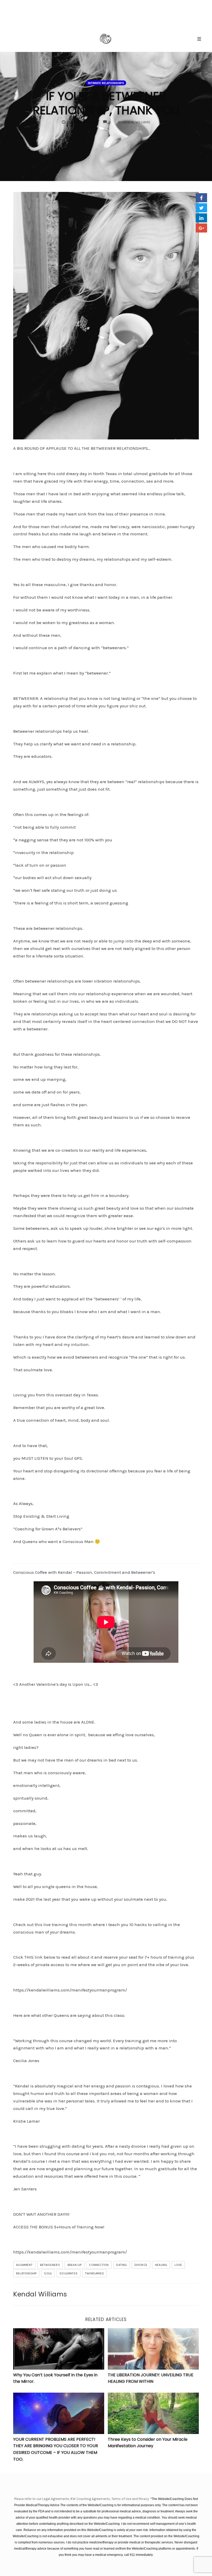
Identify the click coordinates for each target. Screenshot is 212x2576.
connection (99, 2265)
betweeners (50, 2265)
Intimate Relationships (106, 83)
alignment (24, 2265)
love (178, 2265)
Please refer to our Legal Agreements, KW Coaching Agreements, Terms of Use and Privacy (82, 2499)
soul (48, 2273)
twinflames (94, 2273)
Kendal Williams (40, 2294)
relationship (26, 2273)
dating (121, 2265)
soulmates (69, 2273)
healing (161, 2265)
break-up (75, 2265)
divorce (141, 2265)
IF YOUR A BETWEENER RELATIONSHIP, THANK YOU (106, 103)
